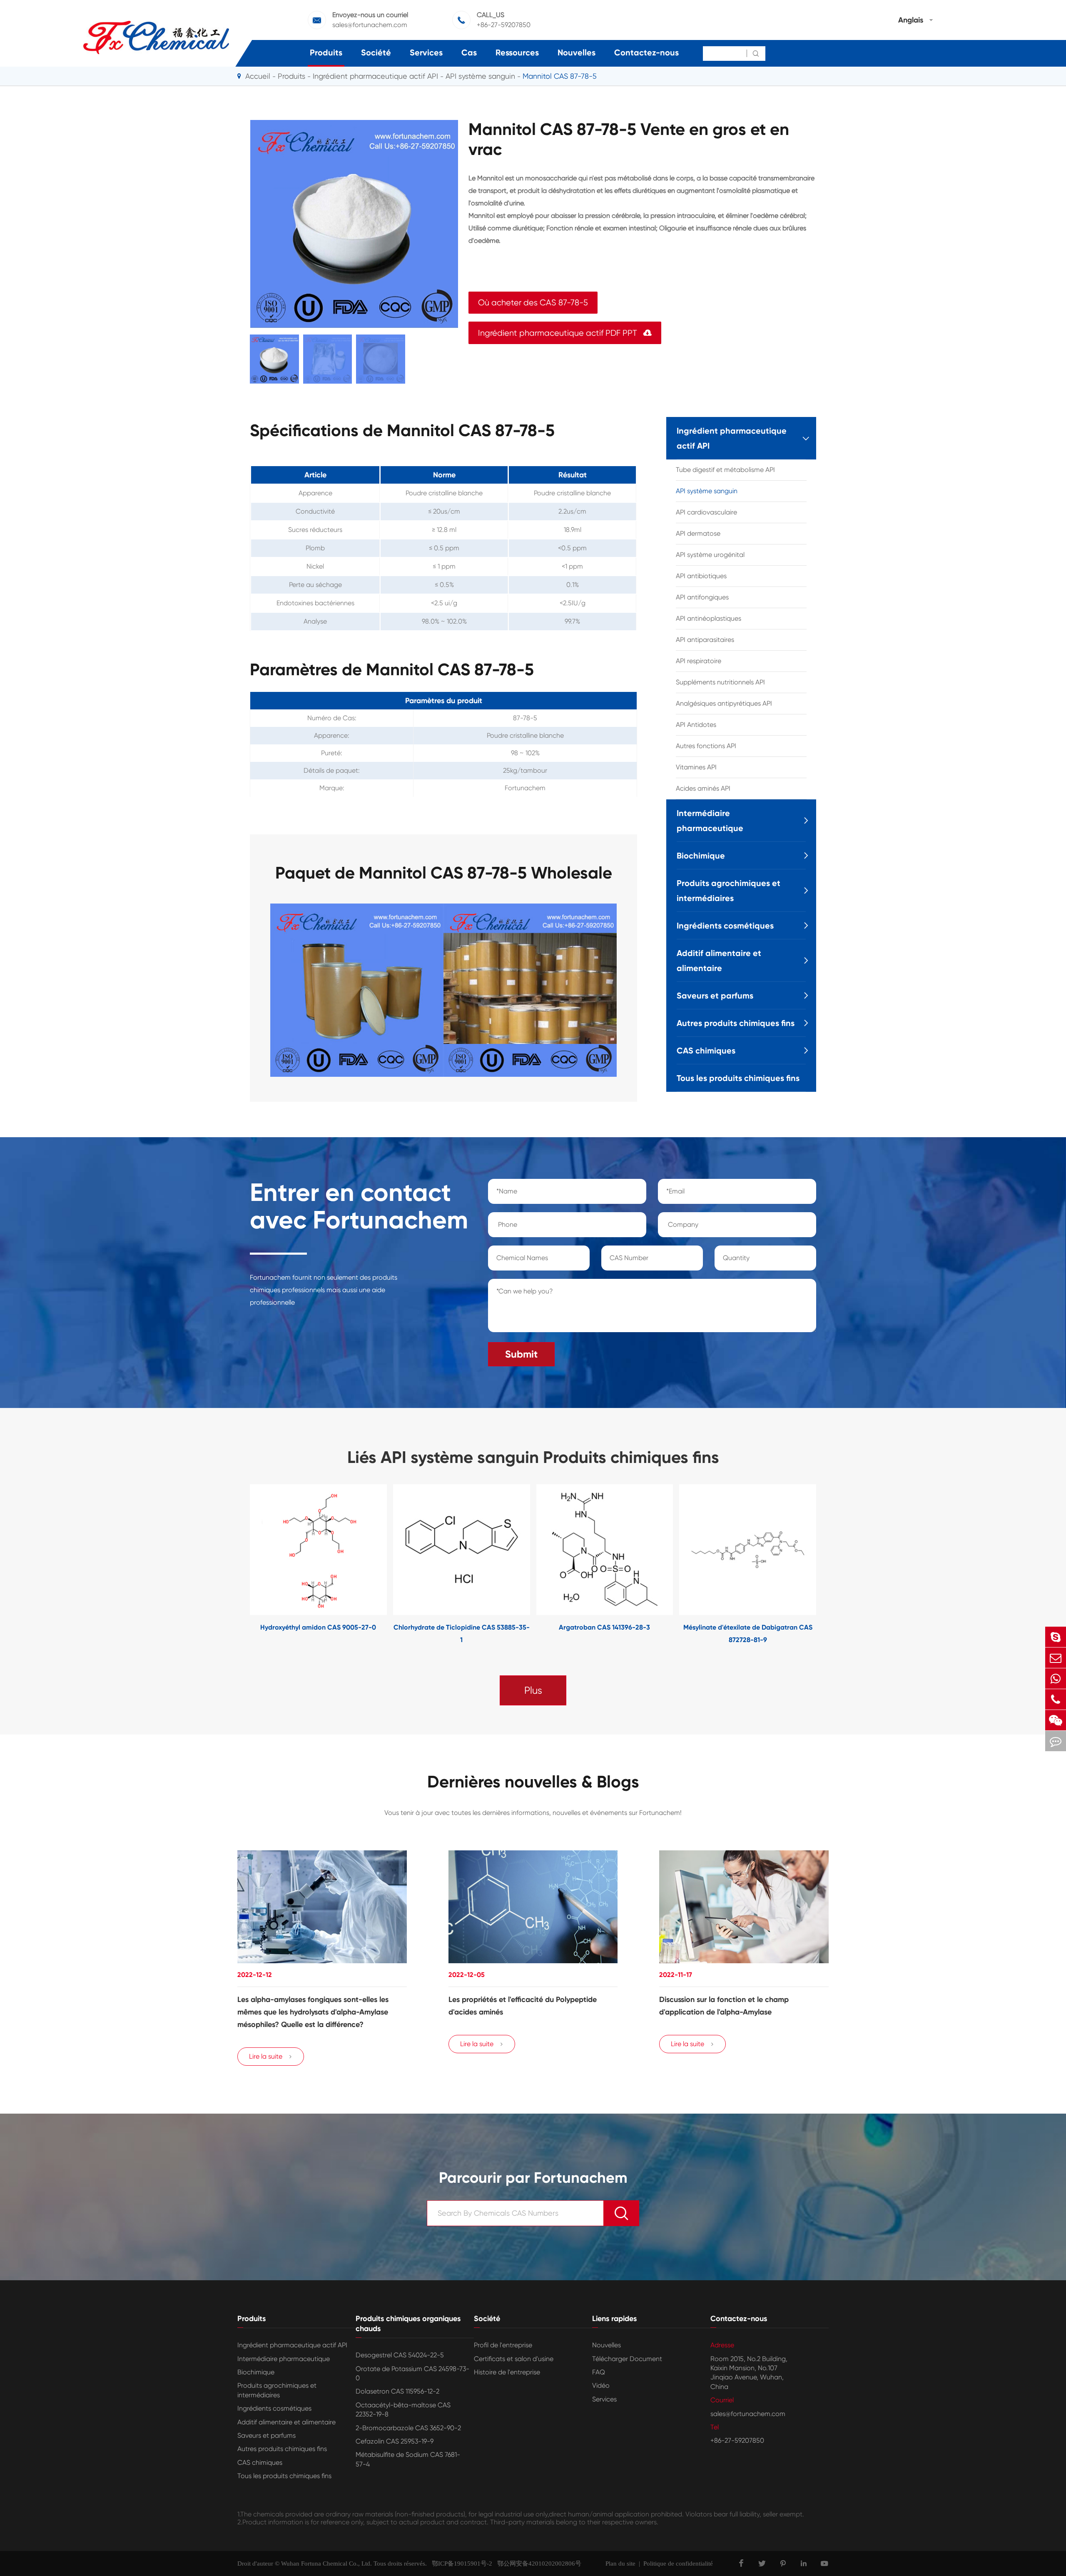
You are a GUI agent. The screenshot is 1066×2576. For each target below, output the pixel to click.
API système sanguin (480, 76)
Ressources (517, 52)
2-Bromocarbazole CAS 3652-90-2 (408, 2428)
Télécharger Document (627, 2359)
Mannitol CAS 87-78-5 (560, 76)
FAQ (599, 2372)
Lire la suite (271, 2056)
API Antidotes (696, 725)
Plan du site (620, 2564)
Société (376, 52)
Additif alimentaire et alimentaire (719, 961)
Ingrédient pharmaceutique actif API (375, 76)
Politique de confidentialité (678, 2564)
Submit (521, 1354)
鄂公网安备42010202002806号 (537, 2564)
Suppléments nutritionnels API (720, 682)
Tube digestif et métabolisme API (725, 470)
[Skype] (1056, 1637)
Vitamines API (696, 767)
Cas (469, 52)
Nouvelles (577, 52)
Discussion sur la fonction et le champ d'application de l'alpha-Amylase (724, 2006)
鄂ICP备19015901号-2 (460, 2564)
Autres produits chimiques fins (736, 1023)
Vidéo (601, 2385)
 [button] (224, 1565)
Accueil (258, 76)
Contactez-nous (646, 52)
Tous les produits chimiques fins (738, 1078)
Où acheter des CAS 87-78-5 (533, 303)
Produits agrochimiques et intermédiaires (729, 891)
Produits (326, 52)
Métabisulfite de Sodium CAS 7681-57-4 (408, 2459)
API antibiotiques (701, 576)
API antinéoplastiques (709, 618)
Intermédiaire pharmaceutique (710, 821)
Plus (533, 1690)
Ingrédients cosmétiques (725, 926)
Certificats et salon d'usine (514, 2359)
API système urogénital (710, 555)
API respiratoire (699, 661)
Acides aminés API (703, 788)
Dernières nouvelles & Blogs (533, 1782)
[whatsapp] (1056, 1679)
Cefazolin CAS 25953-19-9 (395, 2441)
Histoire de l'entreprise (507, 2372)
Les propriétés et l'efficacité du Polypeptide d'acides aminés (523, 2006)
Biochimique (701, 856)
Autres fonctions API (706, 746)
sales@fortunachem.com (370, 25)
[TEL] (1056, 1699)
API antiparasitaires (705, 640)
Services (426, 52)
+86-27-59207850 (504, 25)
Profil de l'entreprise (503, 2345)
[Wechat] (1056, 1720)
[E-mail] (1056, 1658)
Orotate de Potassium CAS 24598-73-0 (412, 2373)
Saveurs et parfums (715, 996)
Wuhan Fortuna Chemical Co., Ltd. (326, 2564)
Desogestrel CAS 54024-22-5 (400, 2355)
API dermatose (698, 533)
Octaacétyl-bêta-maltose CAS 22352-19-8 (403, 2410)
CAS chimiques (706, 1051)
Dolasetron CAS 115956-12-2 (397, 2391)
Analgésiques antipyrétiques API (724, 703)
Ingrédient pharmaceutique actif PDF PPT (565, 333)
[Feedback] (1056, 1741)
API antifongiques (702, 597)
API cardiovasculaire (706, 512)
